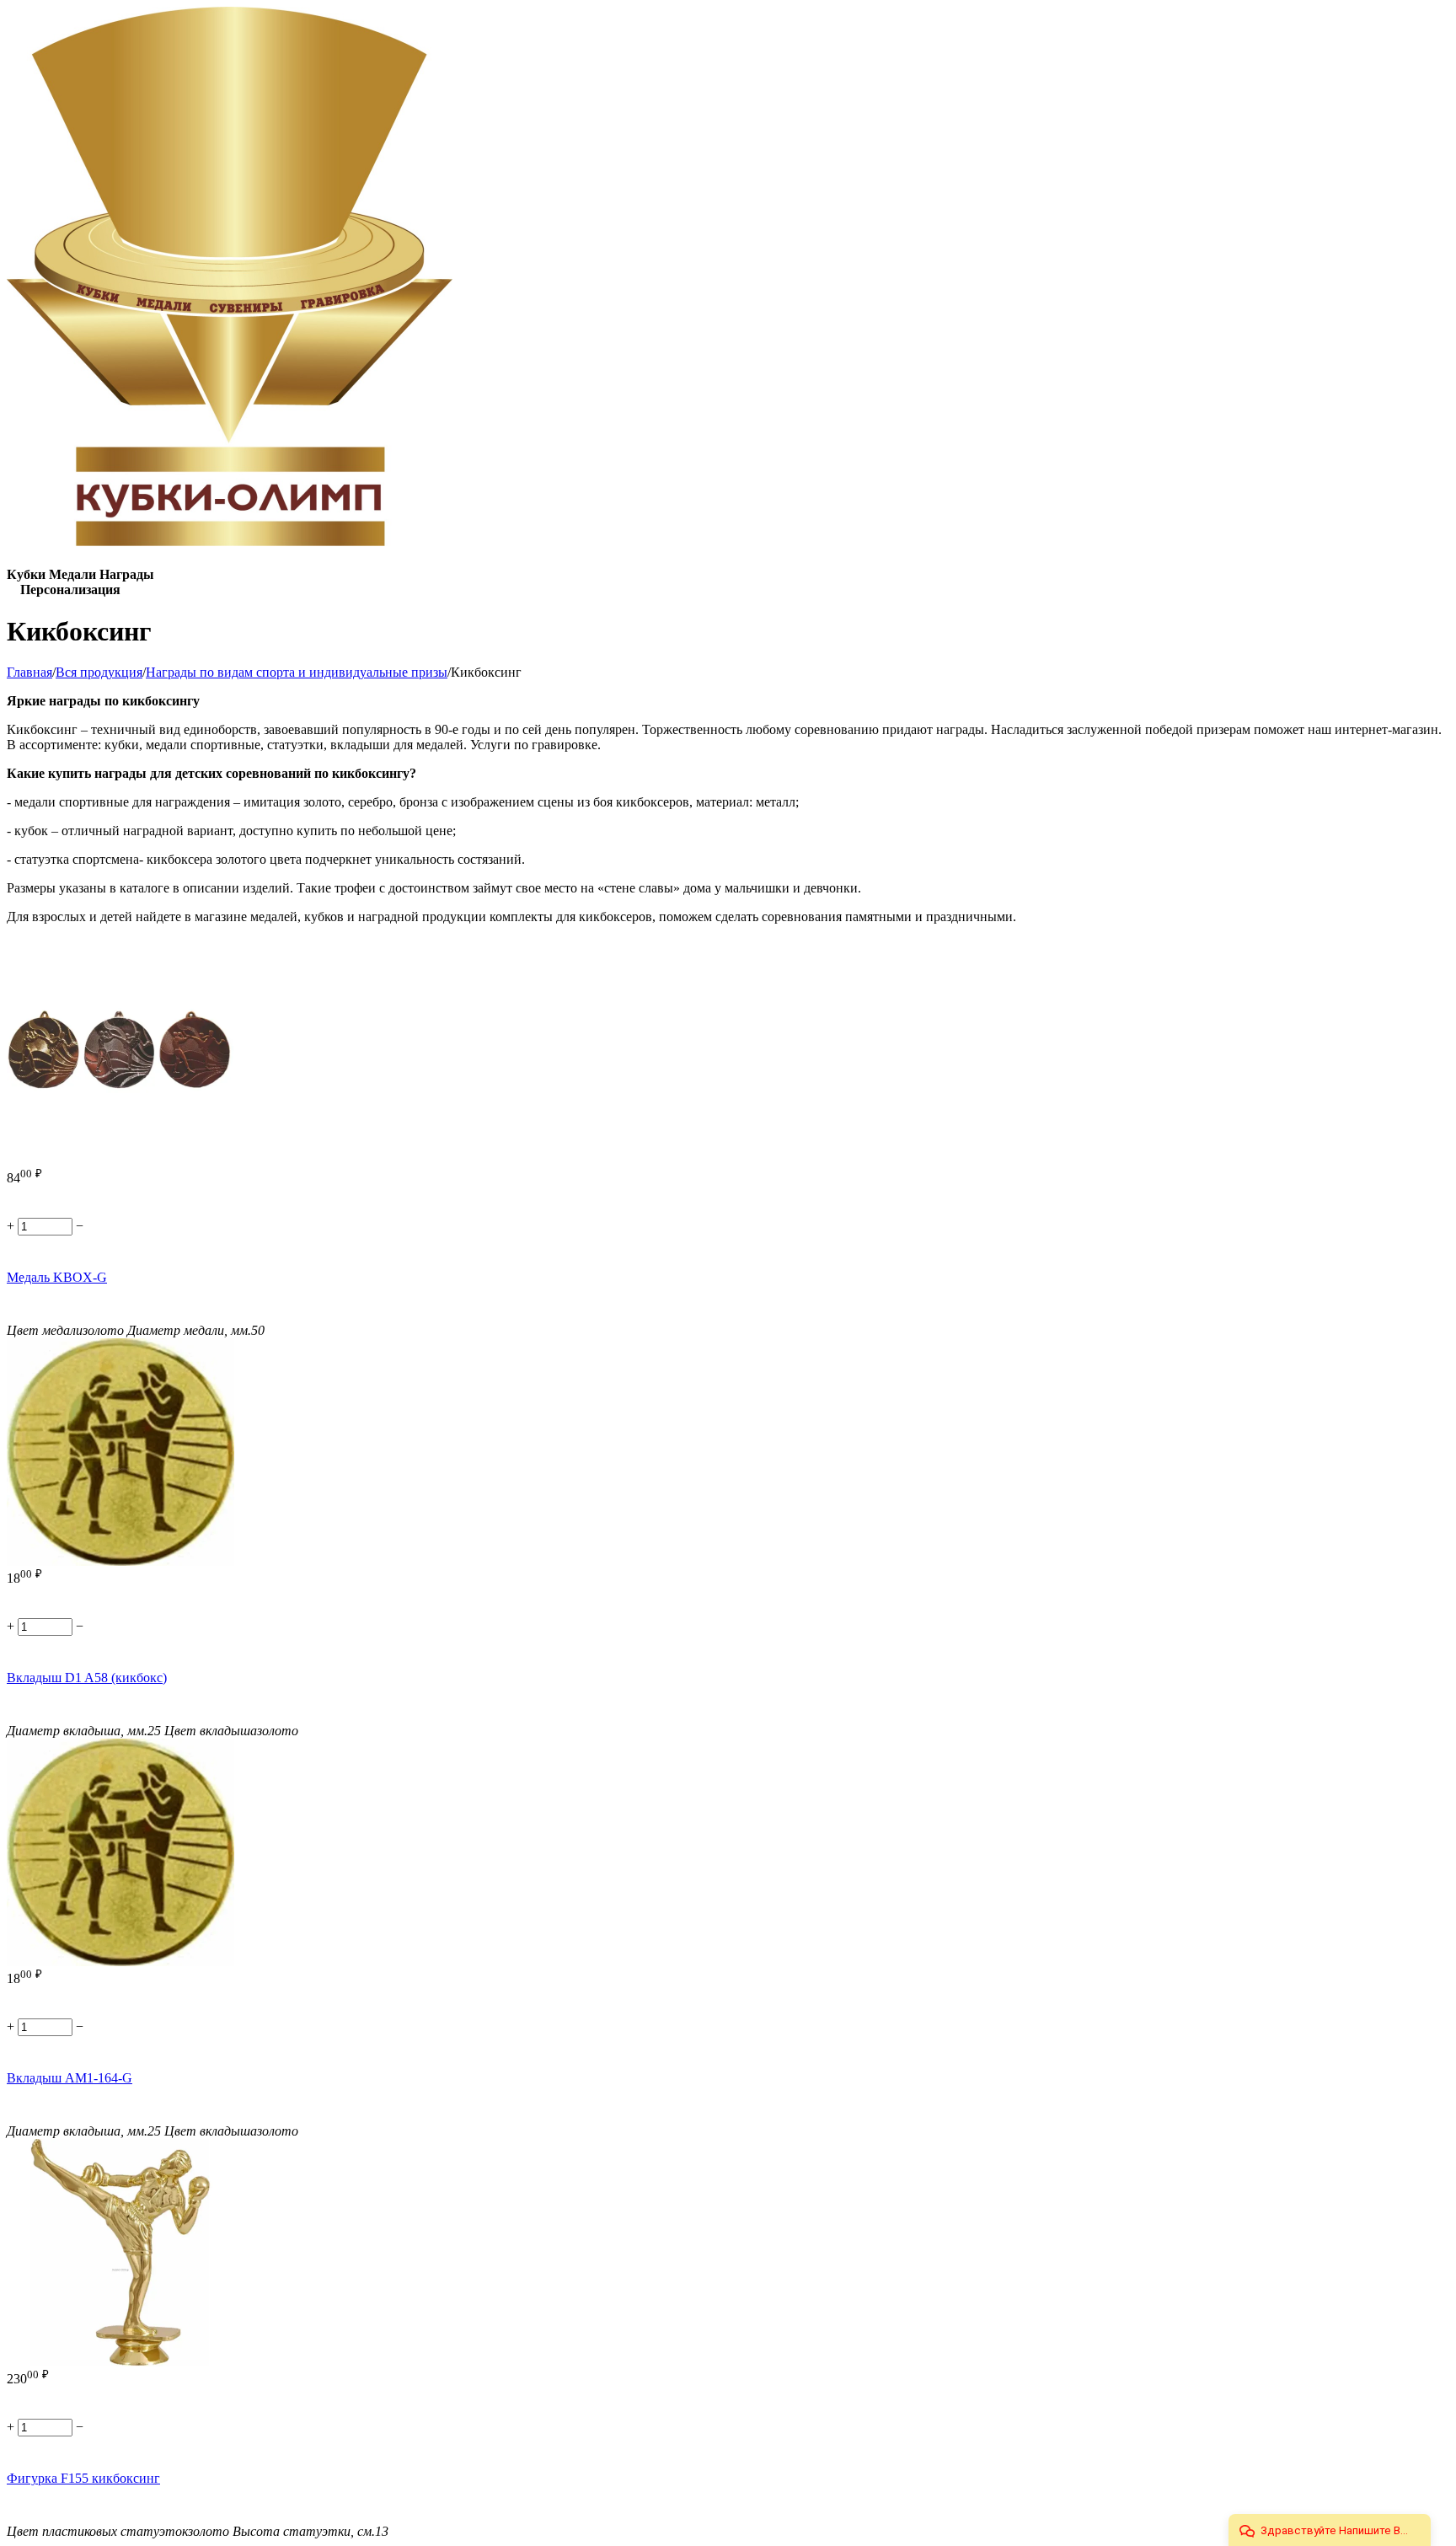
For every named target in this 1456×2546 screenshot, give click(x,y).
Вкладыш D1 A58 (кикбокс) (87, 1678)
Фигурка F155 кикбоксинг (83, 2478)
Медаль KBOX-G (57, 1277)
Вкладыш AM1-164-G (70, 2078)
